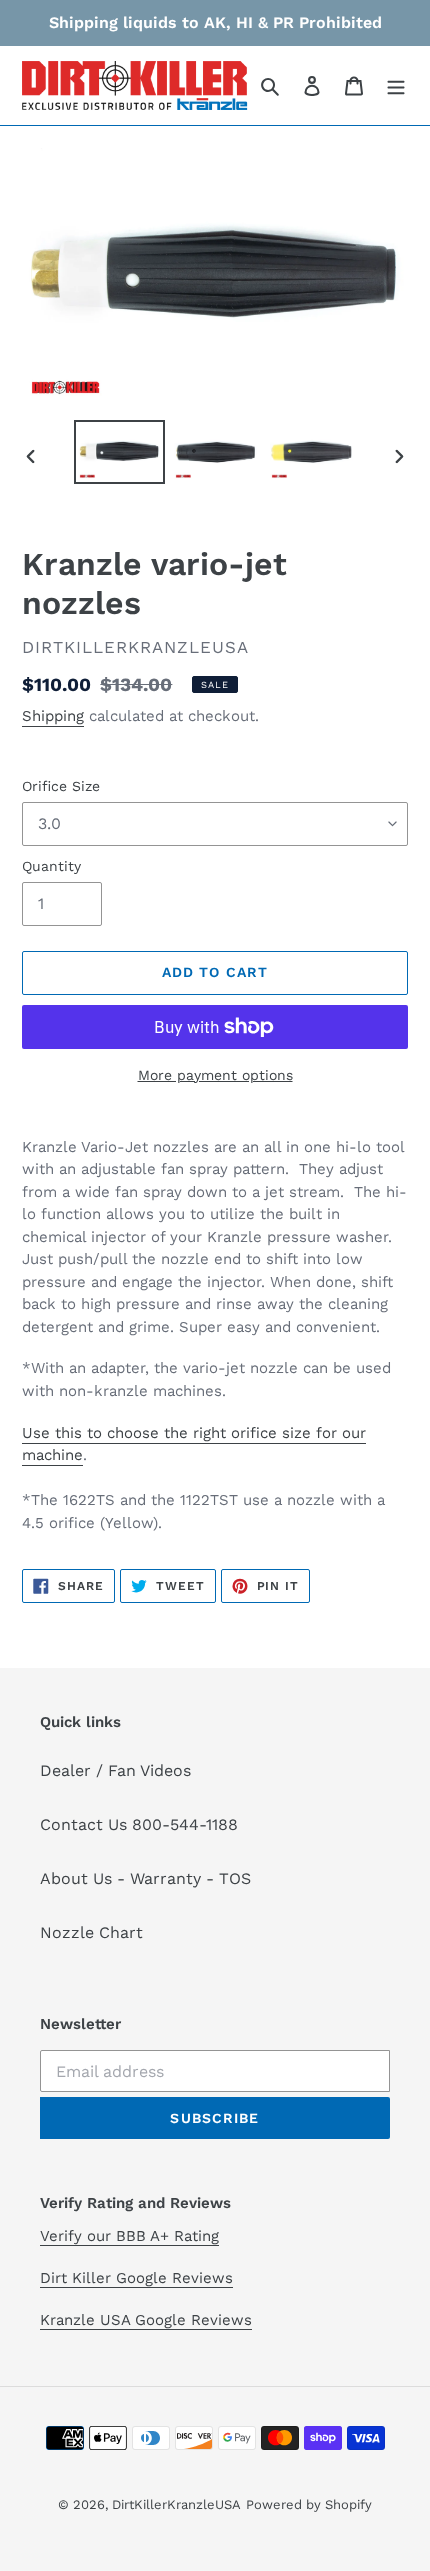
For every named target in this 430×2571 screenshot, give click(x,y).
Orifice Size (61, 786)
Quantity (51, 866)
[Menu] (396, 85)
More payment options (215, 1075)
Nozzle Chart (91, 1932)
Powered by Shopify (309, 2504)
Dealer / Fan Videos (115, 1770)
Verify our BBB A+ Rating (129, 2236)
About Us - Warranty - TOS (145, 1878)
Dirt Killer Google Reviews (136, 2278)
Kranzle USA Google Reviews (146, 2320)
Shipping (53, 716)
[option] (120, 451)
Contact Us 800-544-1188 (139, 1824)
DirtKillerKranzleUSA (176, 2504)
